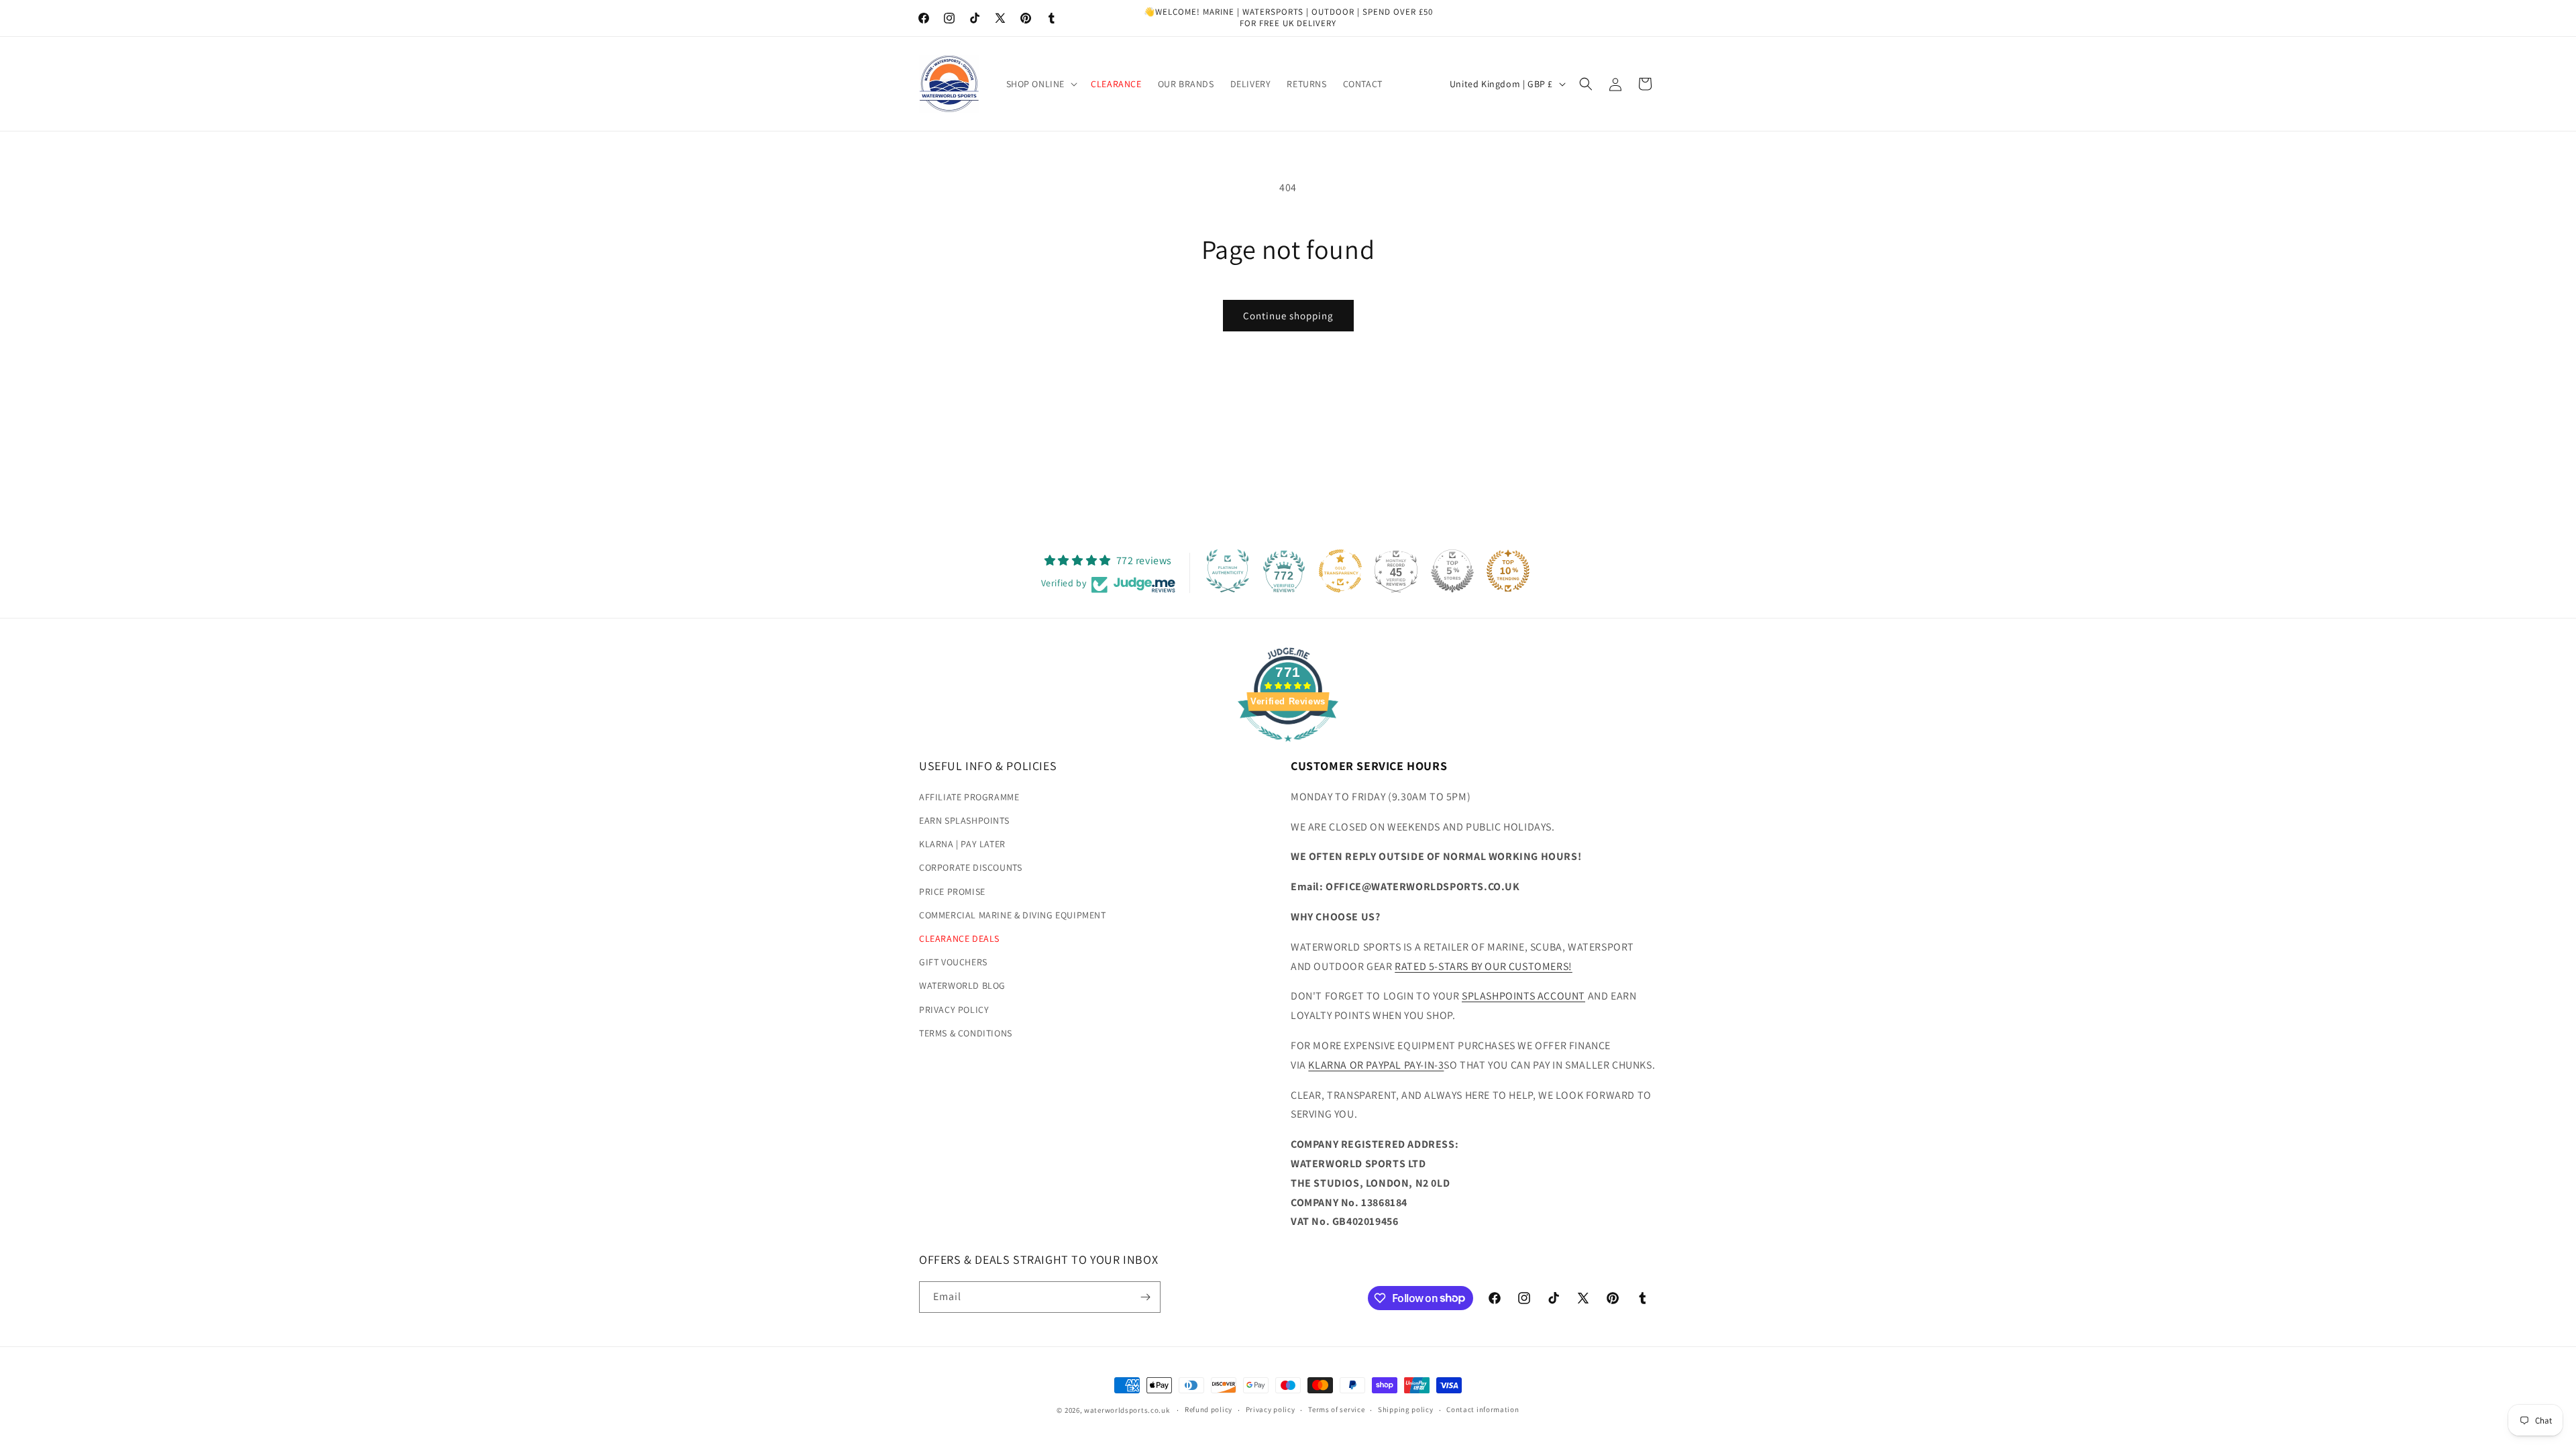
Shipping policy (1406, 1409)
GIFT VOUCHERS (953, 962)
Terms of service (1336, 1409)
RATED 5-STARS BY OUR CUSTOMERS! (1484, 966)
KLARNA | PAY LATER (962, 844)
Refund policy (1209, 1409)
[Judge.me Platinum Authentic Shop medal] (1228, 571)
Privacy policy (1271, 1409)
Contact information (1483, 1409)
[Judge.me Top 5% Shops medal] (1452, 571)
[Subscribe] (1145, 1297)
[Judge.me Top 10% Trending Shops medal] (1508, 571)
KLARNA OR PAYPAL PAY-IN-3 (1376, 1065)
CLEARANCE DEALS (959, 938)
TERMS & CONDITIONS (966, 1033)
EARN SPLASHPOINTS (964, 820)
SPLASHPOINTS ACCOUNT (1523, 996)
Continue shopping (1288, 316)
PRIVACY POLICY (954, 1010)
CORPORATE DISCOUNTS (970, 867)
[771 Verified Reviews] (1288, 748)
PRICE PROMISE (952, 892)
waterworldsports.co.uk (1127, 1410)
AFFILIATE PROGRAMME (969, 797)
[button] (1041, 84)
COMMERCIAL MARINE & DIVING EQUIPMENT (1013, 915)
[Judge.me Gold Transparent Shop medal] (1340, 571)
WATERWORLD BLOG (962, 985)
